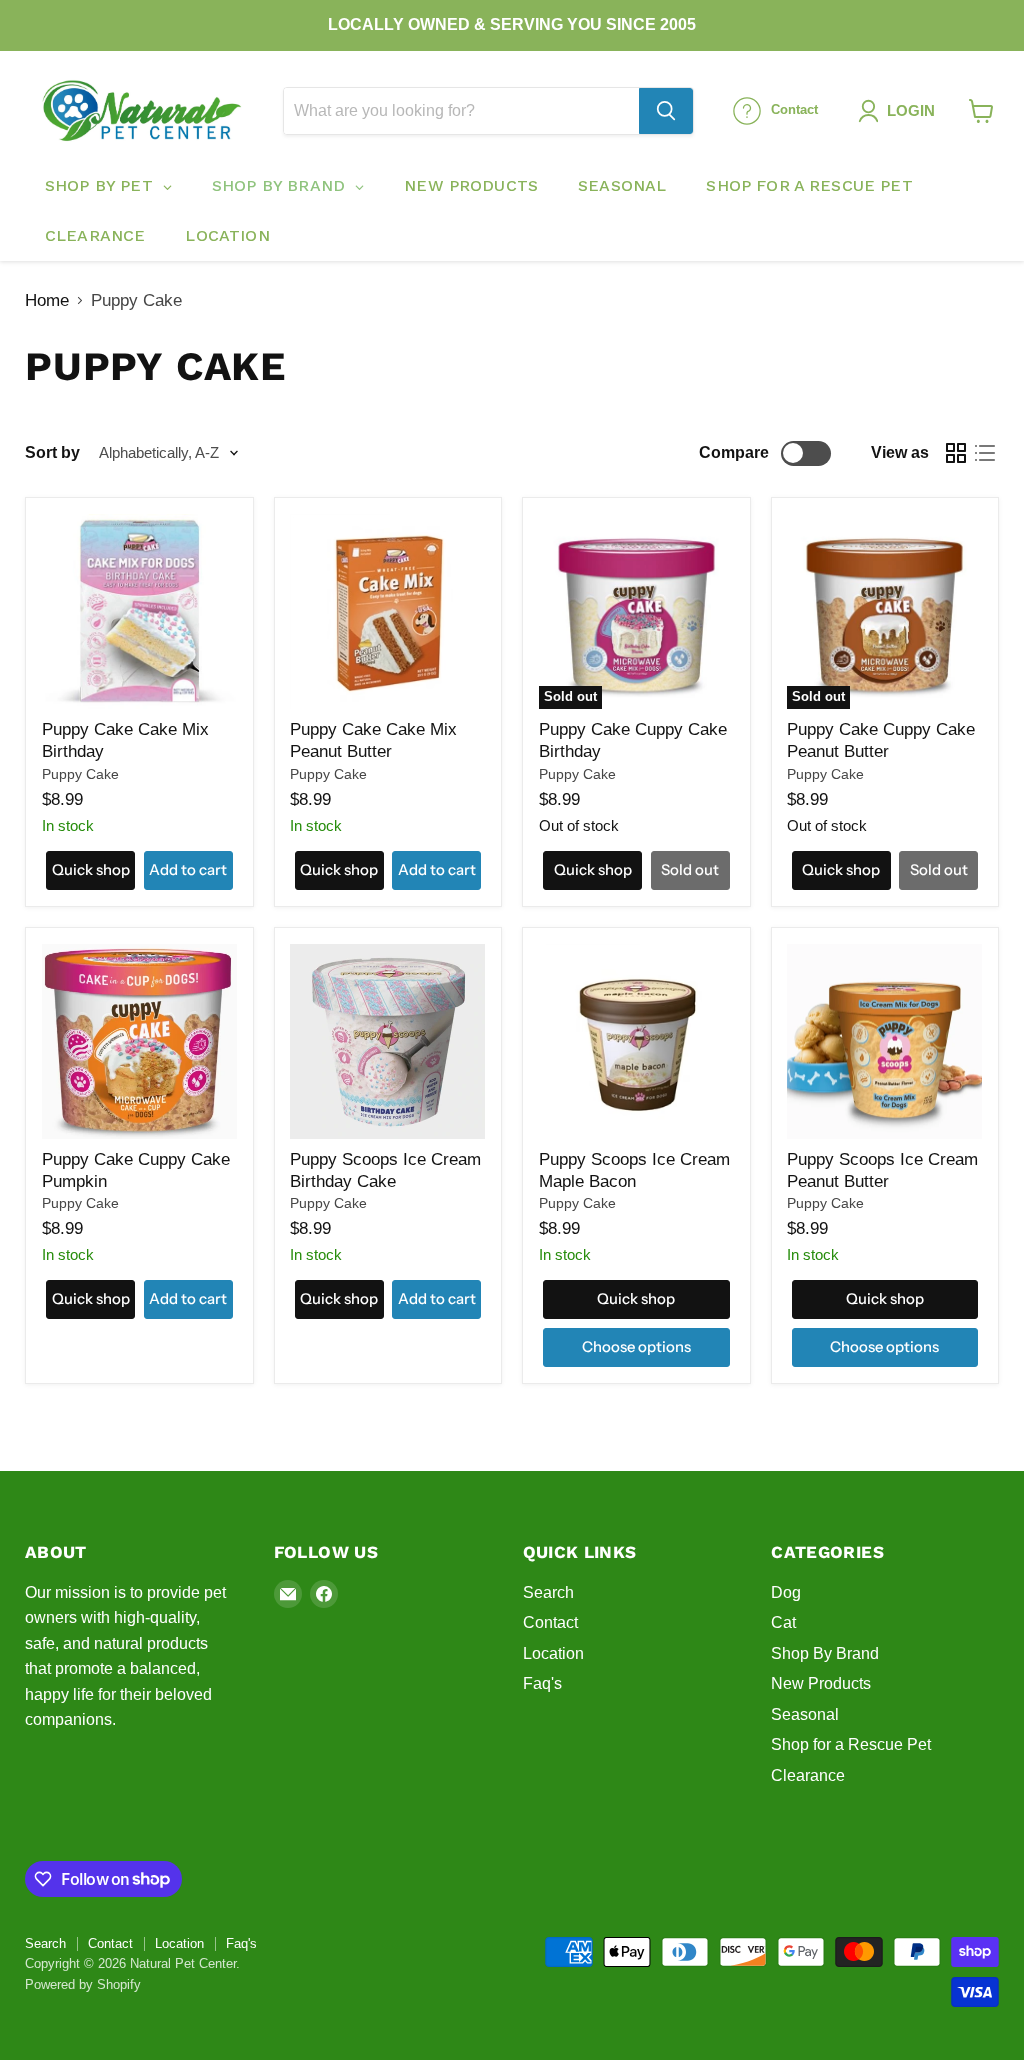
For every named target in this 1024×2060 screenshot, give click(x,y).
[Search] (666, 111)
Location (553, 1653)
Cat (783, 1622)
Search (548, 1592)
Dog (786, 1592)
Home (47, 300)
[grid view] (956, 453)
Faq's (542, 1683)
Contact (550, 1622)
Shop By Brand (825, 1653)
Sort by (52, 452)
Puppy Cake (80, 774)
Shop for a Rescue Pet (851, 1744)
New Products (821, 1683)
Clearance (808, 1775)
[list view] (985, 453)
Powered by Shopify (83, 1984)
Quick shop (91, 870)
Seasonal (805, 1714)
